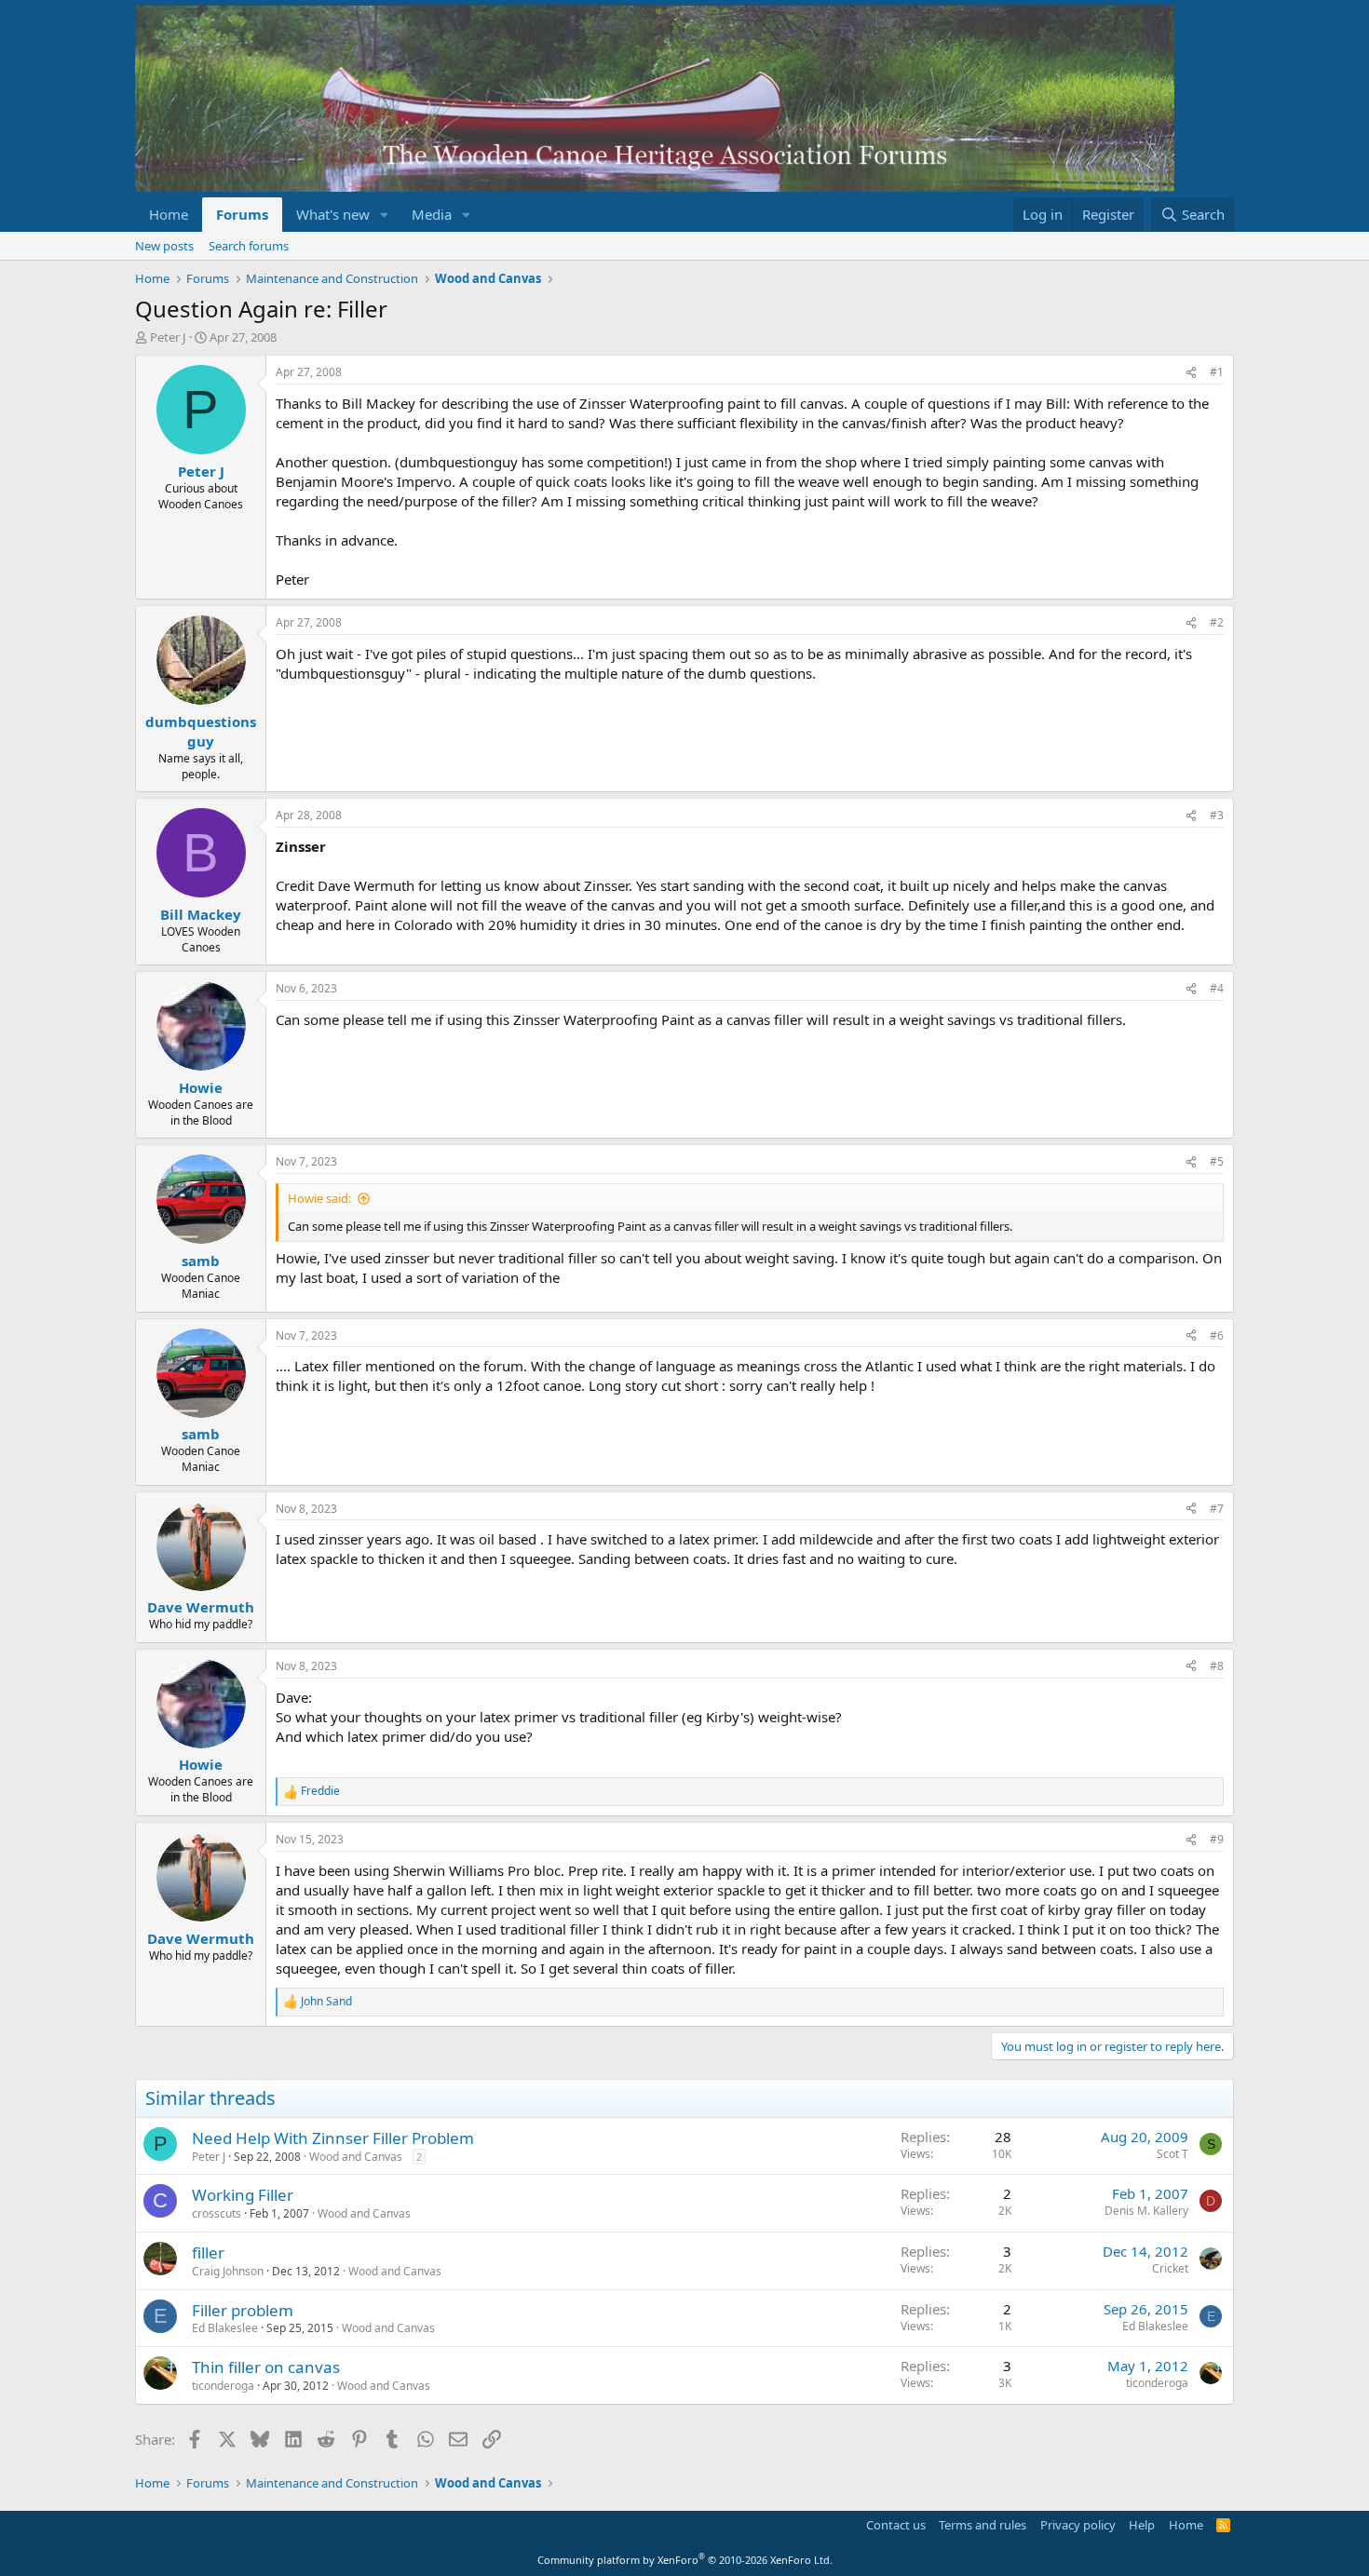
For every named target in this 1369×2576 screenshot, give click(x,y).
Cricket (1170, 2268)
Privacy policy (1078, 2525)
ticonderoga (223, 2386)
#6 (1217, 1335)
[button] (385, 215)
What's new (333, 214)
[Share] (1191, 373)
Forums (242, 214)
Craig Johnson (228, 2271)
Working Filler (243, 2195)
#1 (1217, 372)
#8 (1217, 1666)
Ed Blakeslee (225, 2328)
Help (1142, 2525)
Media (432, 214)
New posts (164, 246)
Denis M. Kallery (1146, 2211)
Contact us (896, 2525)
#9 (1217, 1839)
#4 (1217, 988)
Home (169, 214)
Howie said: (319, 1198)
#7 (1217, 1509)
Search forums (249, 246)
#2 (1217, 622)
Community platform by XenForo (685, 2560)
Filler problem (243, 2310)
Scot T (1172, 2154)
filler (208, 2252)
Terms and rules (983, 2525)
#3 (1217, 815)
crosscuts (217, 2213)
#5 (1217, 1161)
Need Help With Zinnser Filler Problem (333, 2138)
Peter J (168, 337)
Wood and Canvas (356, 2157)
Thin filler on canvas (266, 2367)
